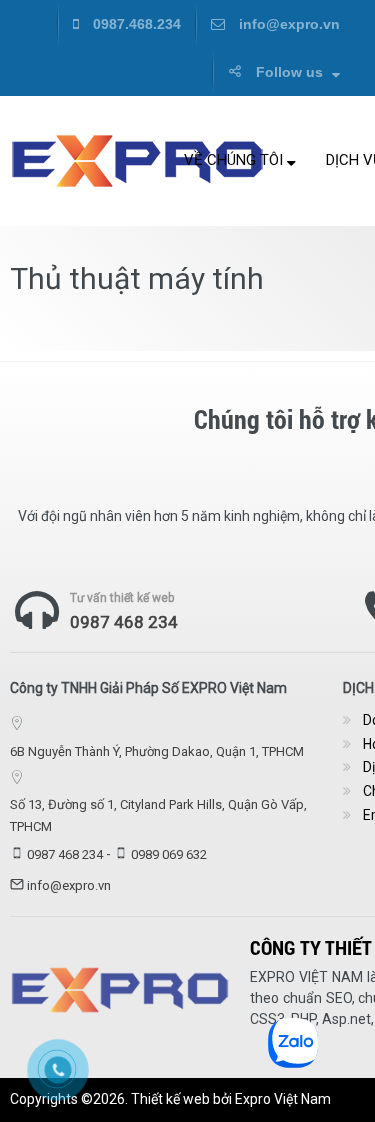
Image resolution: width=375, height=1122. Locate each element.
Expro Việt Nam (283, 1099)
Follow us (289, 72)
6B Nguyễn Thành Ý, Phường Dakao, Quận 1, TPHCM (157, 751)
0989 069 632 (169, 854)
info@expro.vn (287, 24)
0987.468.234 (135, 24)
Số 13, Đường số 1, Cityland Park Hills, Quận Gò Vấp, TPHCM (158, 815)
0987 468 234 (124, 622)
